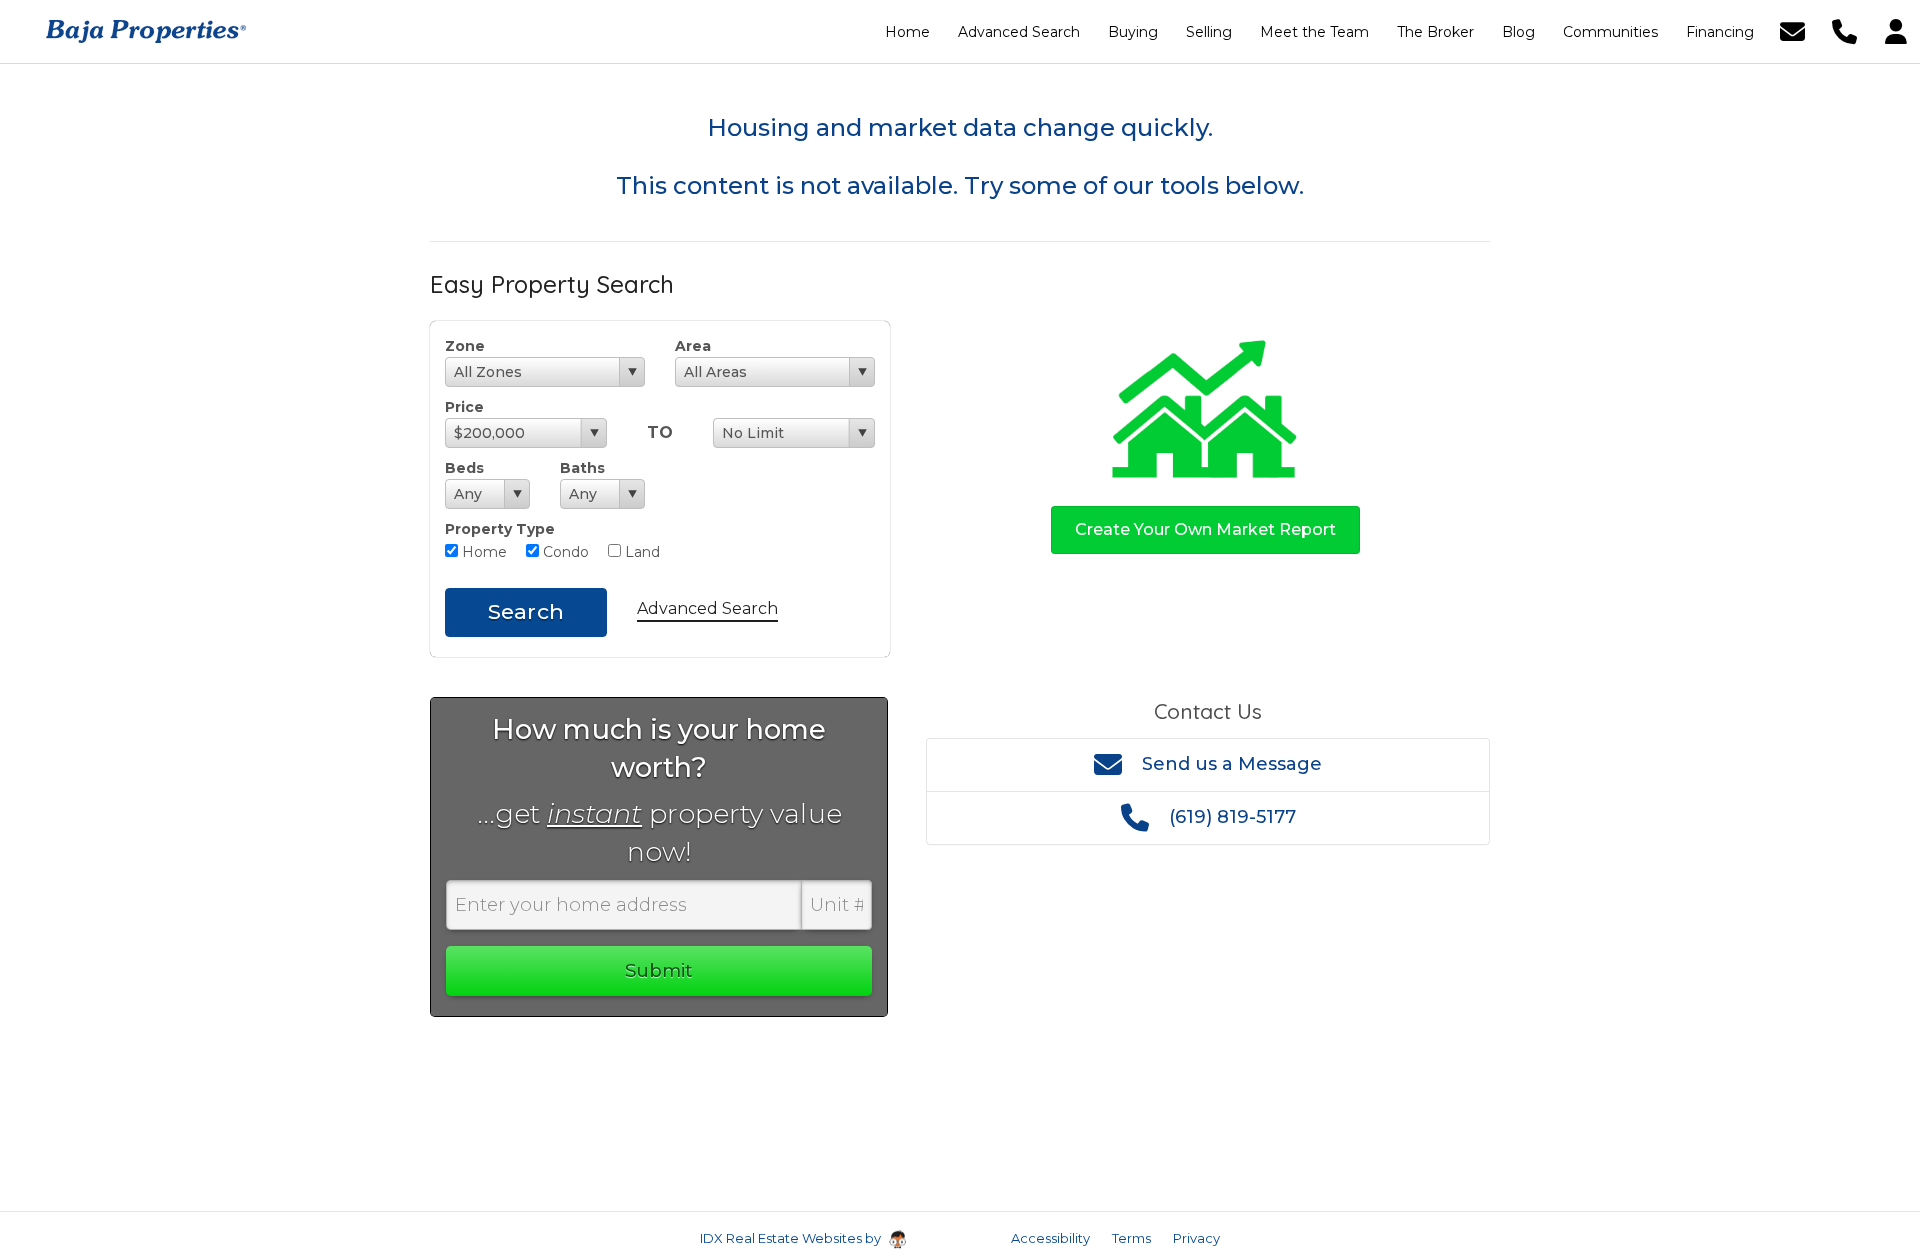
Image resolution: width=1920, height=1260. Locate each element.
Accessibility (1050, 1238)
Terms (1131, 1238)
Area (693, 346)
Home (482, 552)
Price (464, 407)
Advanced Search (707, 608)
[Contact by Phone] (1844, 30)
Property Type (500, 529)
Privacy (1196, 1238)
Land (640, 552)
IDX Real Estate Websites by (792, 1238)
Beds (464, 468)
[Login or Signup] (1896, 30)
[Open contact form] (1792, 30)
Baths (582, 468)
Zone (465, 346)
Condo (564, 552)
